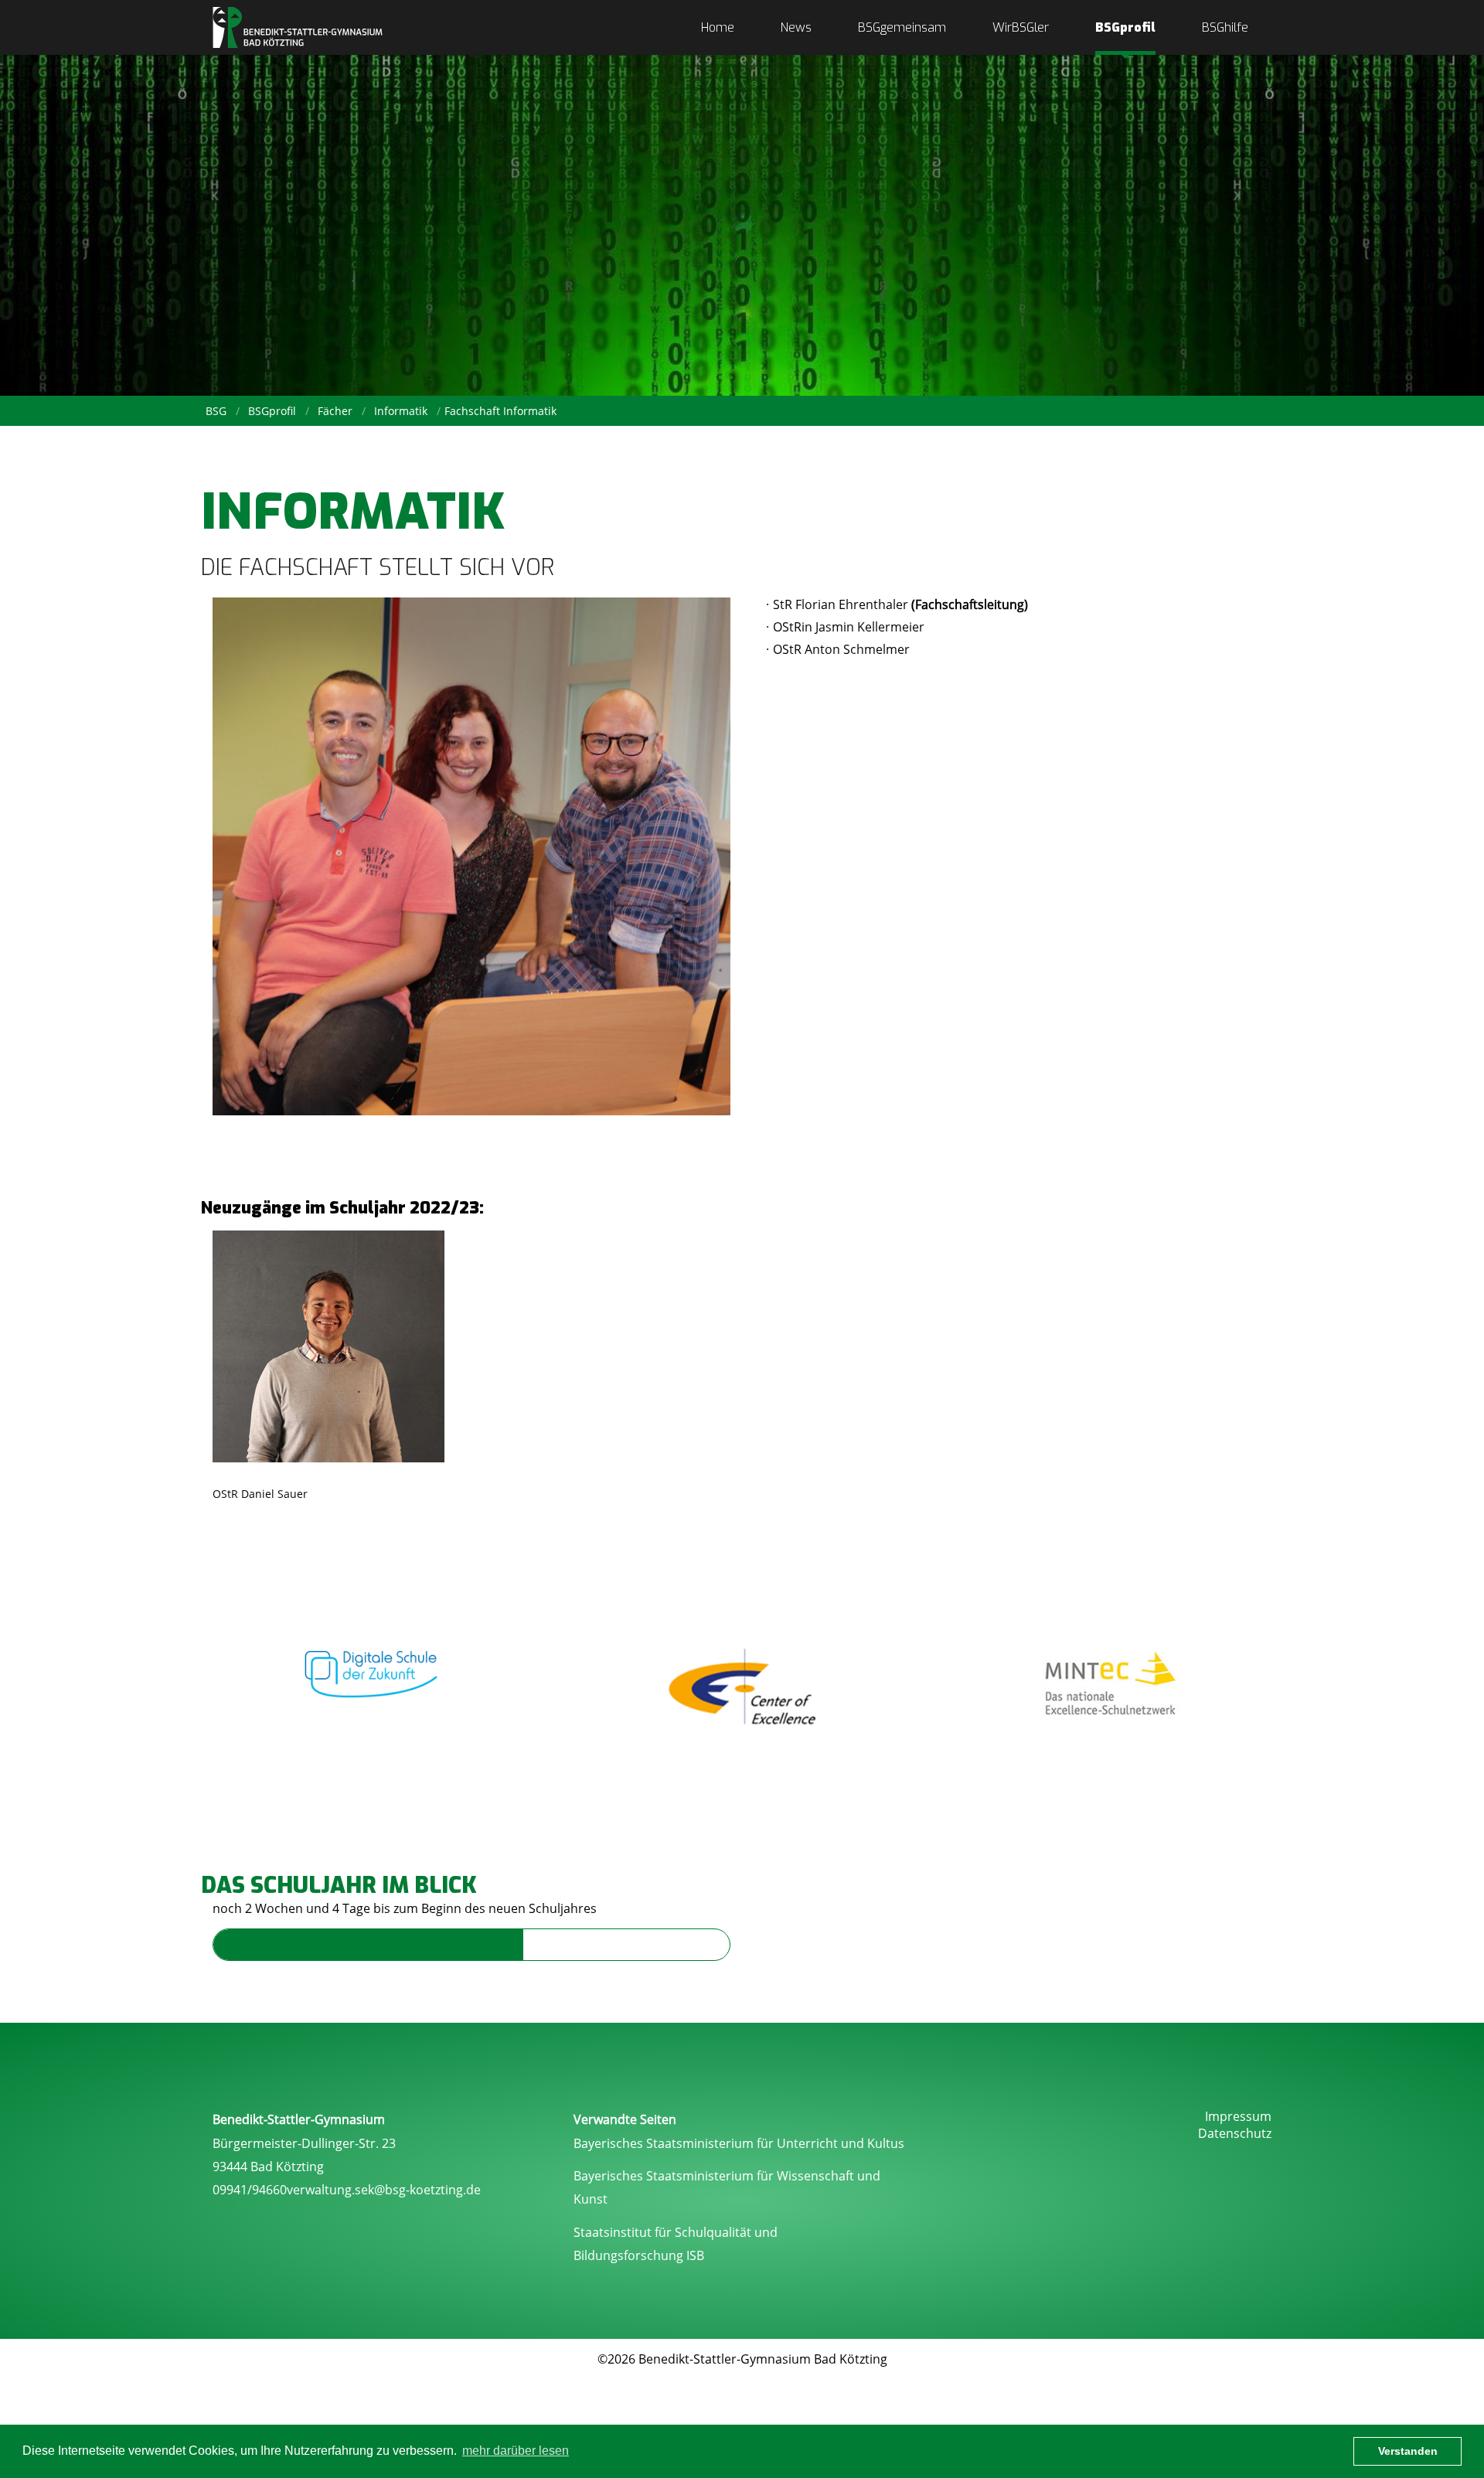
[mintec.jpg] (1111, 1686)
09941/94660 (250, 2190)
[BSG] (298, 27)
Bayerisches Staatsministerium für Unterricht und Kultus (739, 2143)
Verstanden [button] (1408, 2451)
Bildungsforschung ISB (639, 2255)
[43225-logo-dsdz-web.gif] (373, 1667)
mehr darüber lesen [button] (516, 2451)
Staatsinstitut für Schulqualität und (676, 2232)
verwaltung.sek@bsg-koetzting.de (384, 2190)
